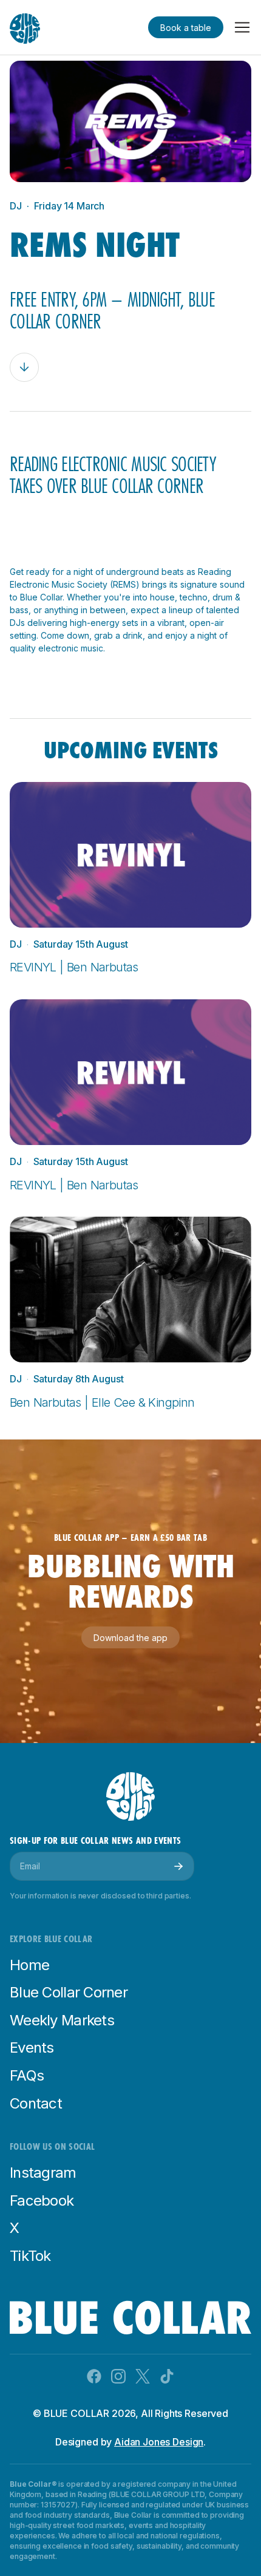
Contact (36, 2103)
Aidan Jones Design (159, 2442)
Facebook (42, 2200)
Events (32, 2048)
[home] (25, 21)
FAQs (27, 2075)
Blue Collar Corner (69, 1992)
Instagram (43, 2173)
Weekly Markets (62, 2020)
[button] (242, 27)
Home (29, 1965)
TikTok (30, 2256)
